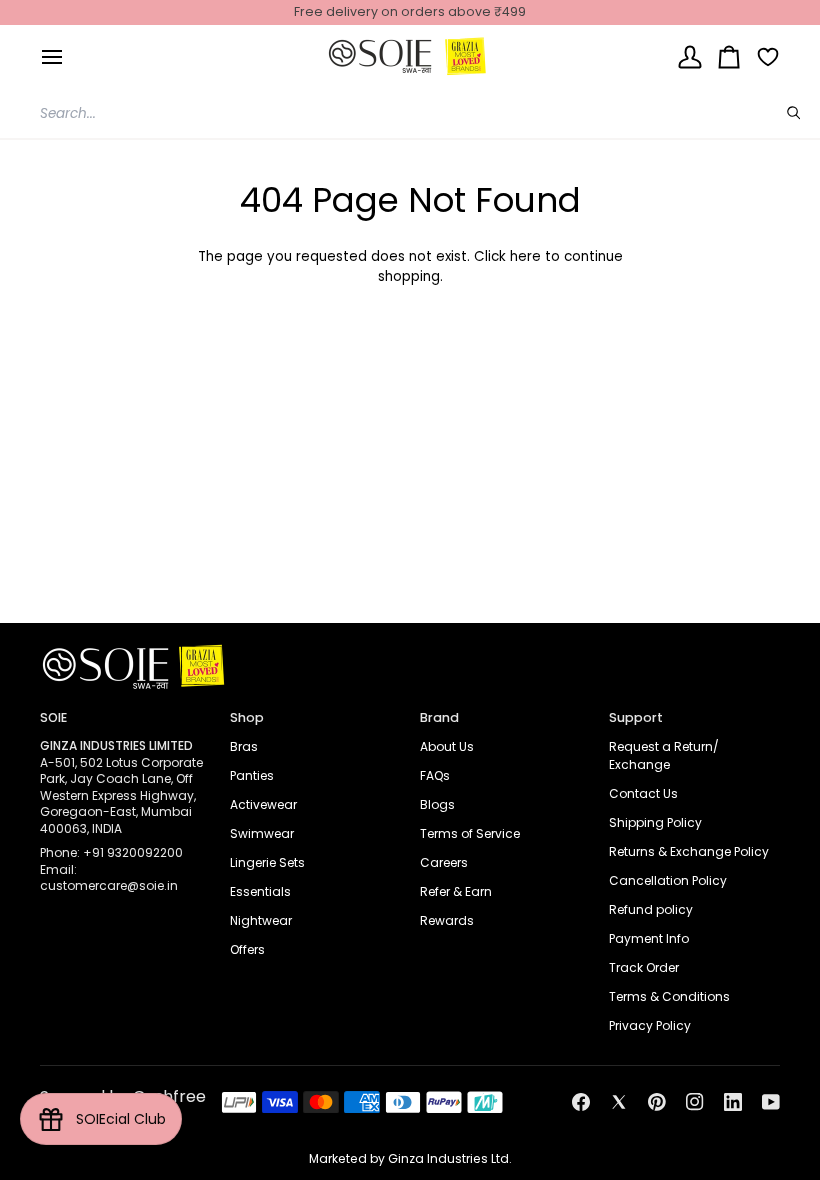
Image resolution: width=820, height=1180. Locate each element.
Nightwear (261, 920)
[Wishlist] (760, 56)
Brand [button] (439, 717)
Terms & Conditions (669, 996)
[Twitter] (619, 1102)
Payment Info (649, 938)
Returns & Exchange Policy (689, 851)
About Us (447, 746)
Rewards (447, 920)
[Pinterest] (657, 1102)
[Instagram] (695, 1102)
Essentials (260, 891)
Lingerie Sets (267, 862)
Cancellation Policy (668, 880)
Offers (247, 949)
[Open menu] (52, 56)
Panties (252, 775)
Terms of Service (470, 833)
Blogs (437, 804)
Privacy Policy (650, 1025)
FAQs (435, 775)
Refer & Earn (456, 891)
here (525, 256)
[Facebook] (581, 1102)
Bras (244, 746)
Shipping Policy (655, 822)
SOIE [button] (53, 717)
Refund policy (651, 909)
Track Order (644, 967)
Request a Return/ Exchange (664, 755)
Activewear (263, 804)
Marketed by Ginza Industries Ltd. (410, 1158)
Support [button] (636, 717)
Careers (444, 862)
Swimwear (262, 833)
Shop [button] (247, 717)
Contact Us (643, 793)
